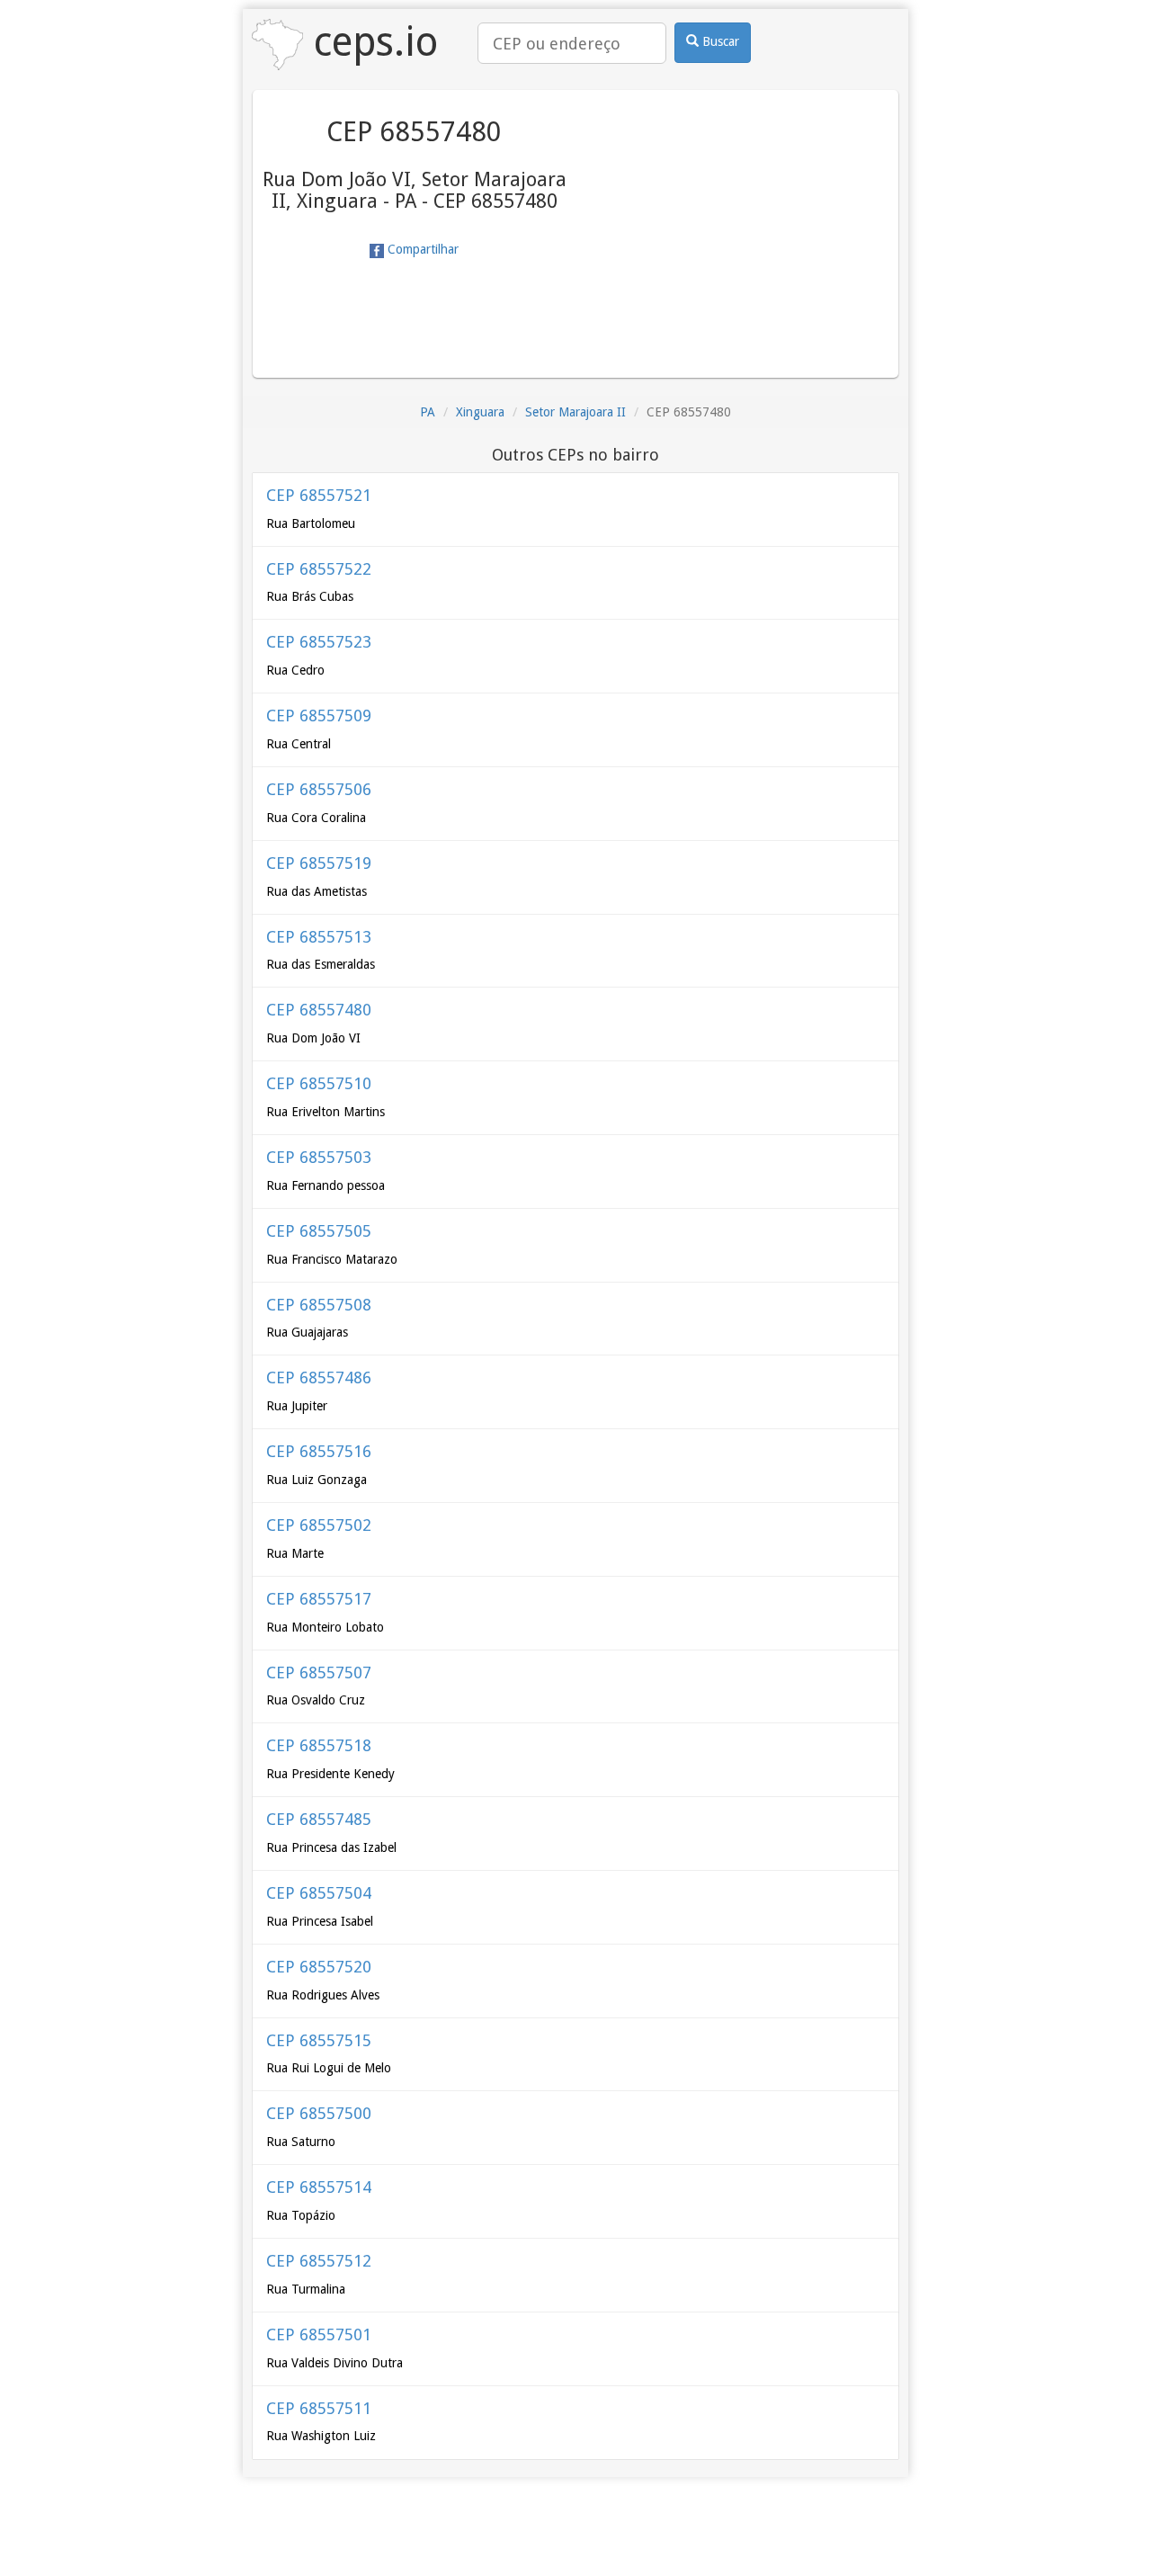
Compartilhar (421, 249)
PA (428, 412)
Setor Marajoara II (575, 412)
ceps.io (370, 42)
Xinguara (480, 412)
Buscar (719, 41)
